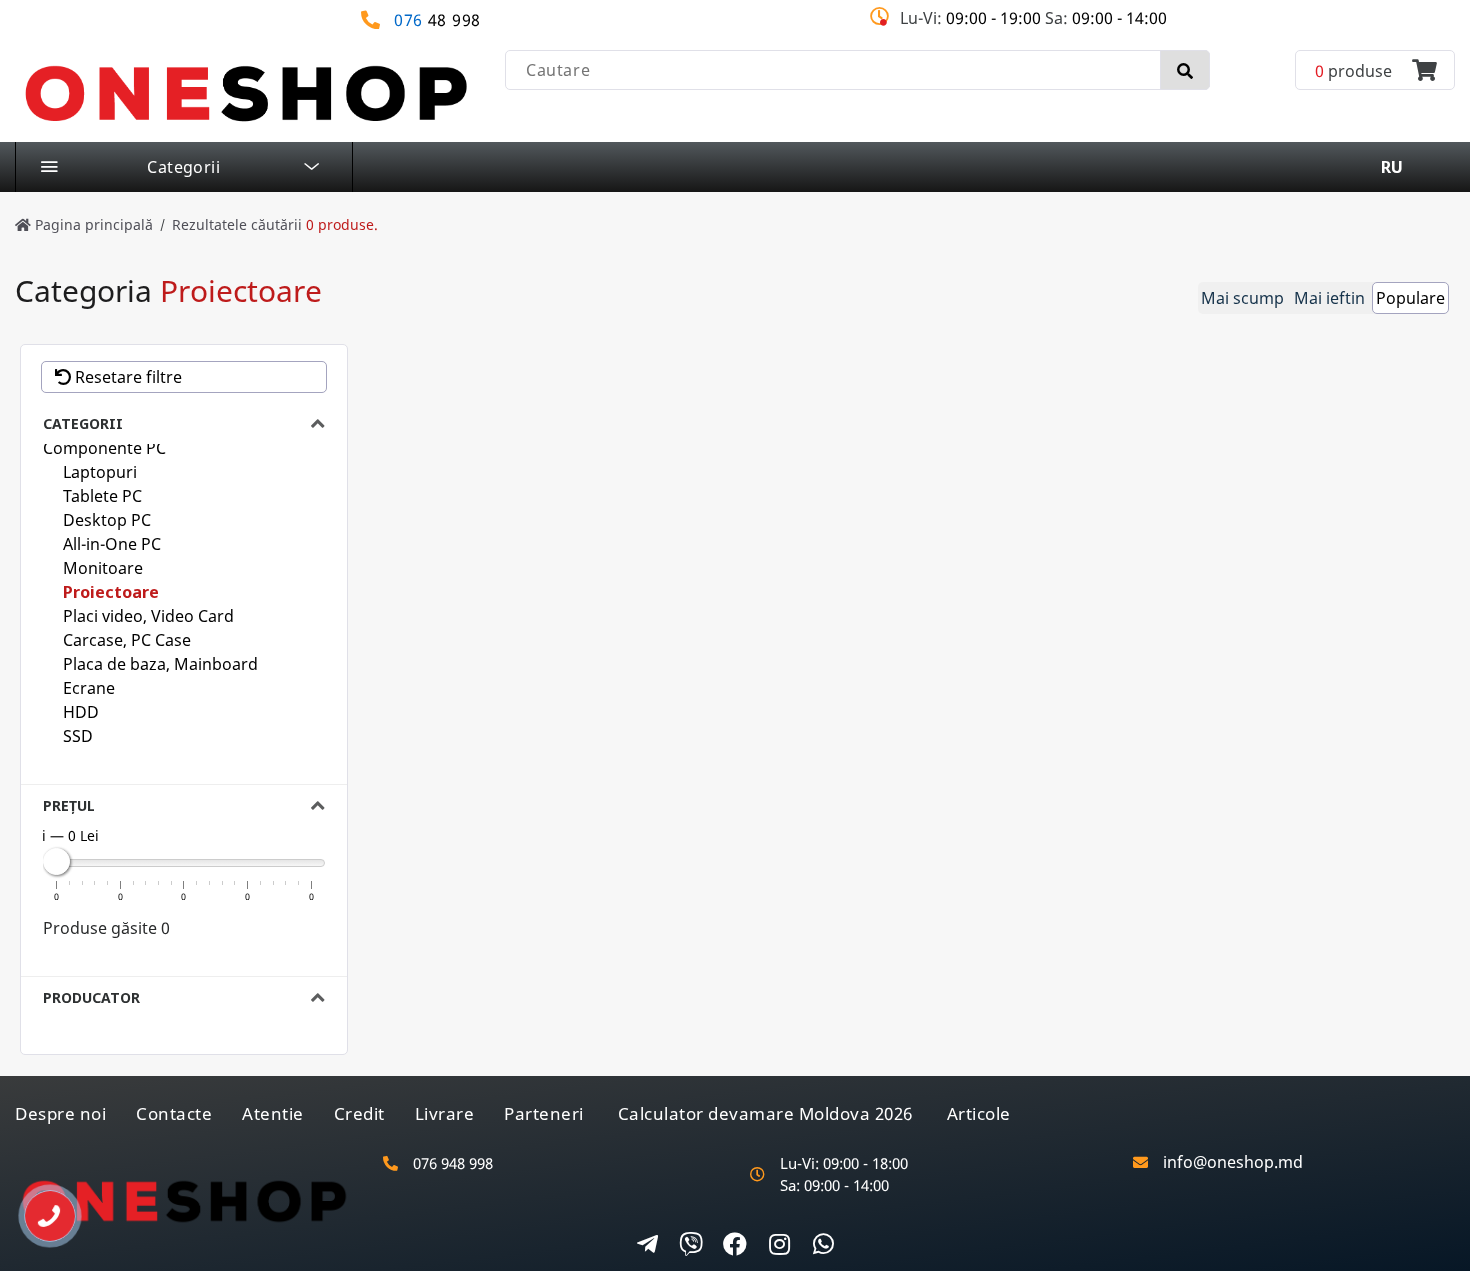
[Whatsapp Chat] (823, 1246)
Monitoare (103, 568)
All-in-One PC (112, 544)
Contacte (174, 1113)
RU (1392, 167)
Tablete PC (102, 496)
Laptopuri (100, 472)
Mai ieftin (1329, 298)
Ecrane (89, 688)
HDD (81, 712)
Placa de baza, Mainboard (160, 664)
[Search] (1185, 70)
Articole (979, 1113)
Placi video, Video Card (148, 616)
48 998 (437, 20)
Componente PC (104, 448)
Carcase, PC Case (127, 640)
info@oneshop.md (1233, 1162)
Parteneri (544, 1113)
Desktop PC (107, 520)
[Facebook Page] (735, 1246)
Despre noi (60, 1113)
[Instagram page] (779, 1246)
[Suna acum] (35, 1208)
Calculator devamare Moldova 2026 (765, 1113)
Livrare (445, 1113)
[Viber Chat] (691, 1246)
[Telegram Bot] (647, 1246)
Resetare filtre (126, 377)
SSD (78, 736)
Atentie (273, 1113)
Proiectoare (111, 592)
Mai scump (1242, 298)
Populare (1410, 298)
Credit (359, 1113)
